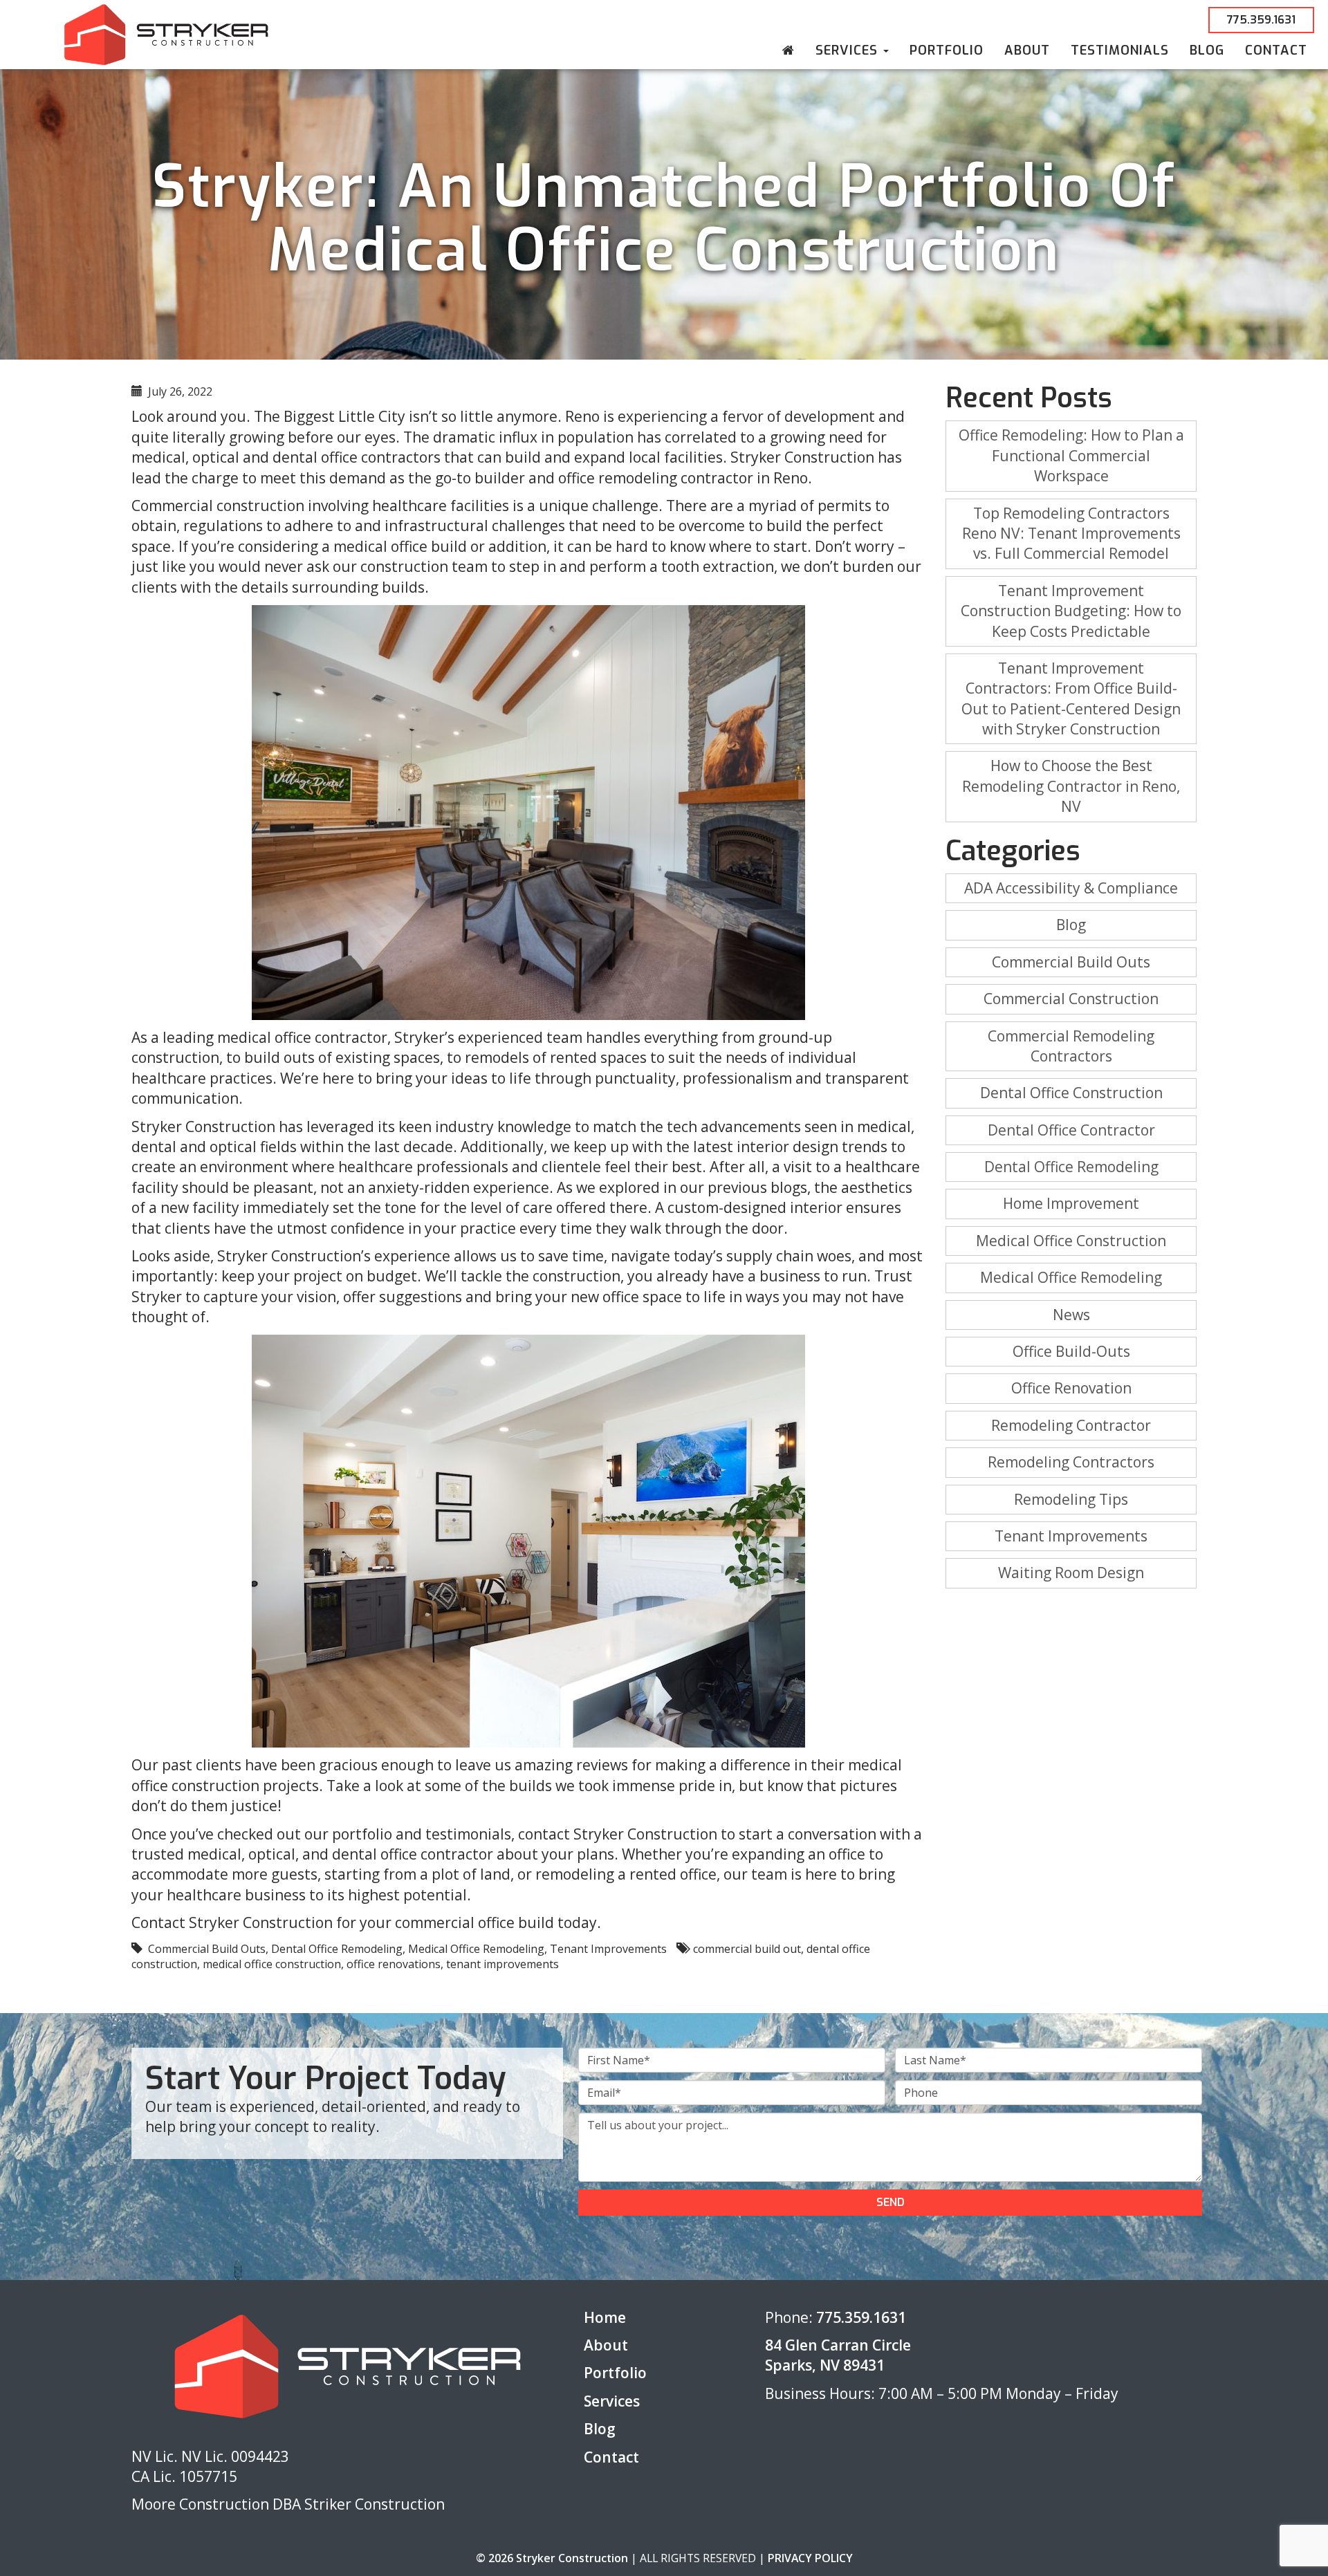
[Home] (788, 50)
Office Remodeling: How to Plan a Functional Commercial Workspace (1071, 455)
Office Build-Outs (1071, 1351)
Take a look (365, 1786)
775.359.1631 (1261, 20)
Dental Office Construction (1071, 1093)
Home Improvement (1071, 1203)
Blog (1207, 50)
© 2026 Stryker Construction (552, 2558)
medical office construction (272, 1964)
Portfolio (947, 50)
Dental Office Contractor (1071, 1130)
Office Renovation (1071, 1388)
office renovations (394, 1964)
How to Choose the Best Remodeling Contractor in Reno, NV (1071, 786)
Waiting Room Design (1071, 1573)
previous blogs (757, 1187)
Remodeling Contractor (1071, 1425)
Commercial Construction (1071, 999)
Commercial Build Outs (207, 1949)
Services (849, 50)
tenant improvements (502, 1964)
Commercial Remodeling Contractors (1071, 1046)
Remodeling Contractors (1071, 1462)
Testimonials (1120, 50)
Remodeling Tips (1071, 1499)
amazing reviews (571, 1765)
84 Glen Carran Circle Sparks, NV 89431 (838, 2355)
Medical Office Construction (1071, 1241)
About (1027, 50)
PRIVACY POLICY (810, 2558)
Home (605, 2317)
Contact (1276, 50)
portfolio (362, 1834)
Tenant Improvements (608, 1949)
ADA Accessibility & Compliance (1071, 888)
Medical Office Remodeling (476, 1949)
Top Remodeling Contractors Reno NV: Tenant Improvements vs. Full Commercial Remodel (1071, 534)
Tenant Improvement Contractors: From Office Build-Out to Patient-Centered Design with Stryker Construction (1071, 698)
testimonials (468, 1834)
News (1071, 1315)
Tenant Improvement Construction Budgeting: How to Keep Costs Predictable (1071, 611)
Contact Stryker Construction (232, 1922)
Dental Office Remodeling (337, 1949)
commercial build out (747, 1949)
